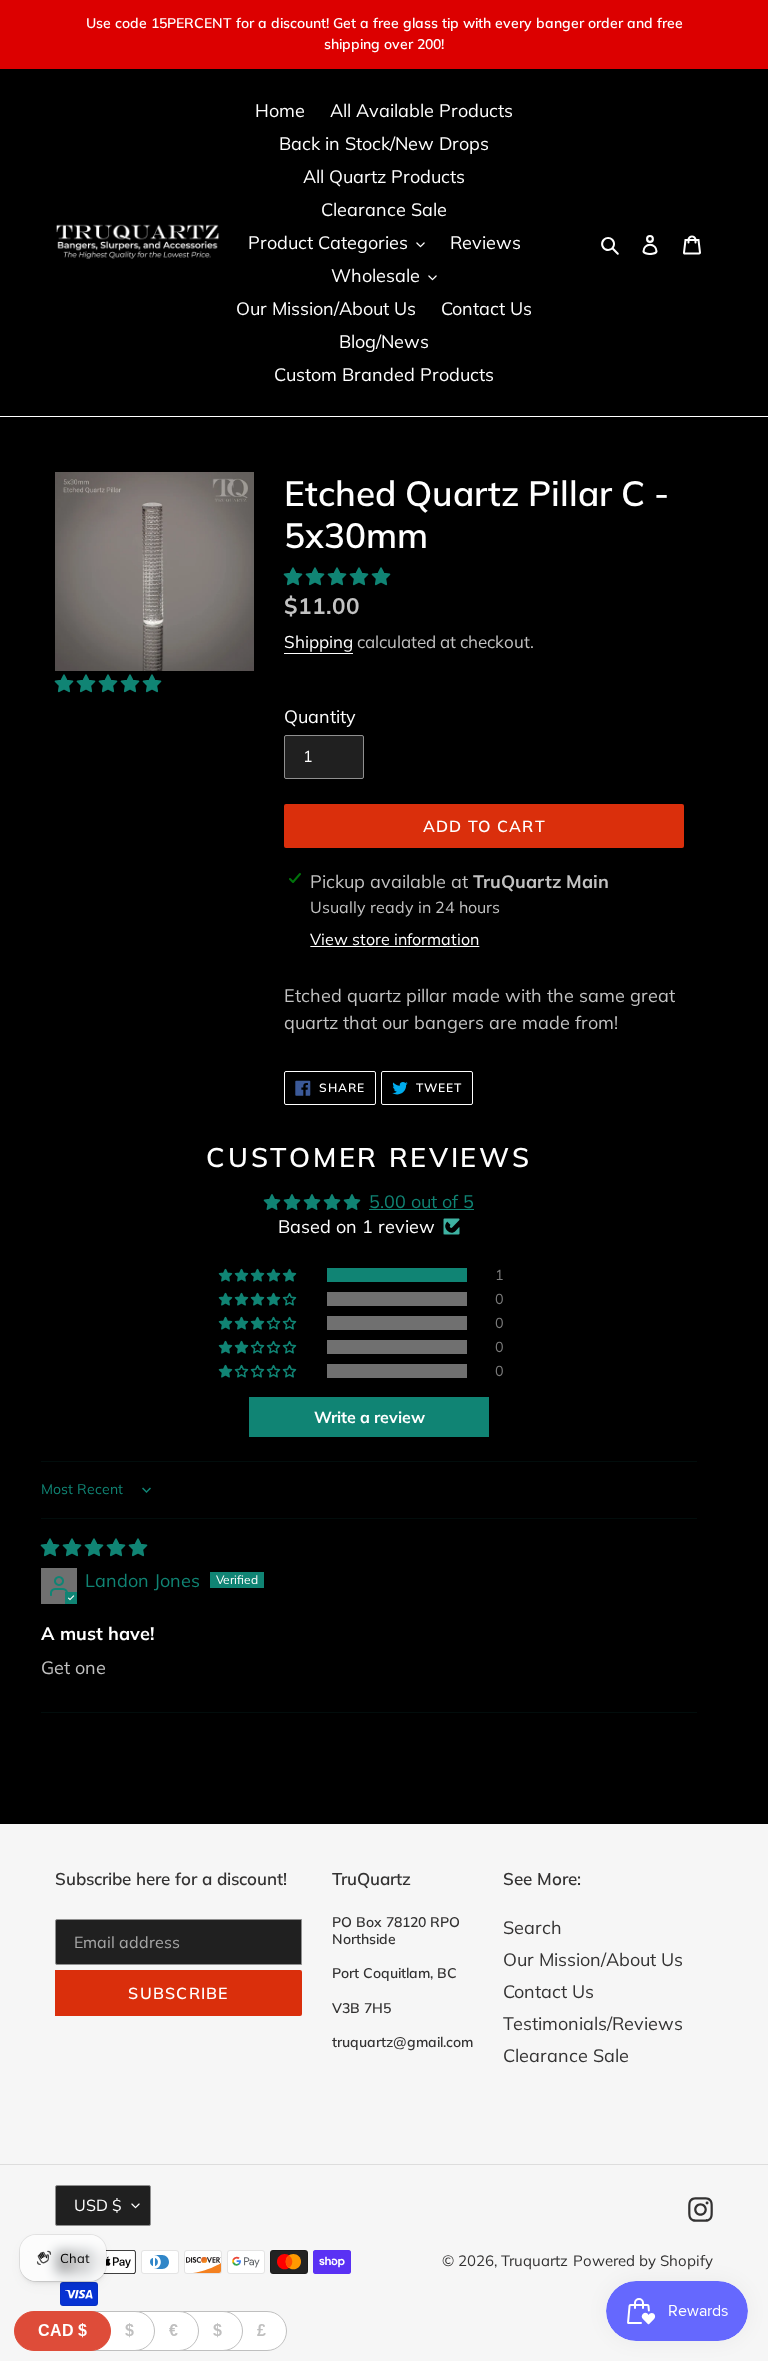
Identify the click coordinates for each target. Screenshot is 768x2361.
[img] (94, 1547)
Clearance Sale (566, 2055)
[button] (108, 683)
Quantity (320, 716)
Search (532, 1927)
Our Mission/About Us (593, 1959)
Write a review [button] (369, 1417)
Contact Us (548, 1991)
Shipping (318, 641)
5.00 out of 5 (421, 1201)
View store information (394, 939)
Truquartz (534, 2260)
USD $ (98, 2205)
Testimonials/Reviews (593, 2023)
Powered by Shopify (643, 2260)
